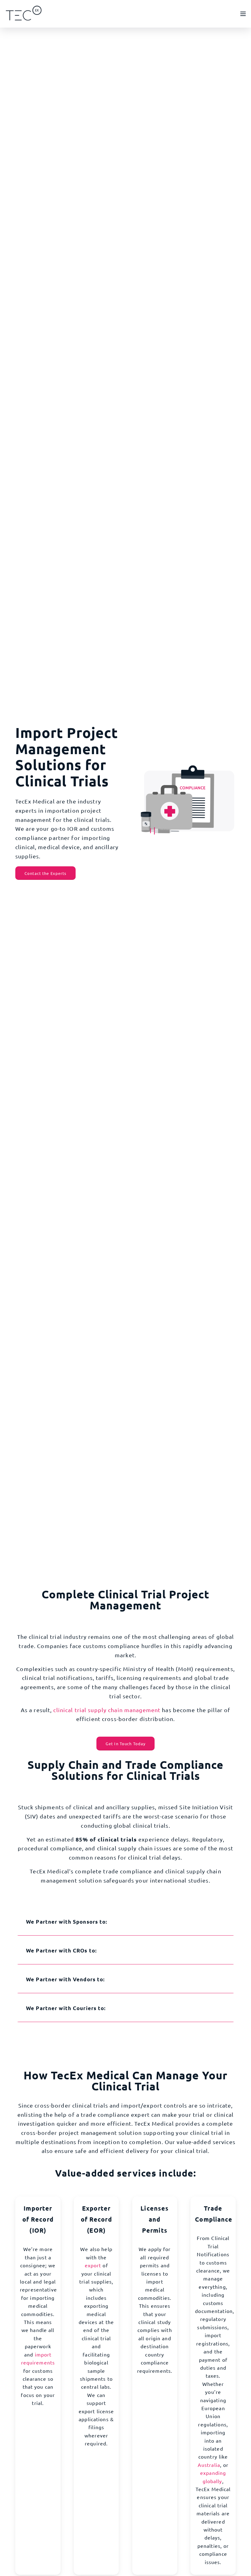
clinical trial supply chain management (107, 1710)
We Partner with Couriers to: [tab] (66, 2008)
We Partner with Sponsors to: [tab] (67, 1922)
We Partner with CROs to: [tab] (61, 1950)
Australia (209, 2465)
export (93, 2265)
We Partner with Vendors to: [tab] (65, 1979)
